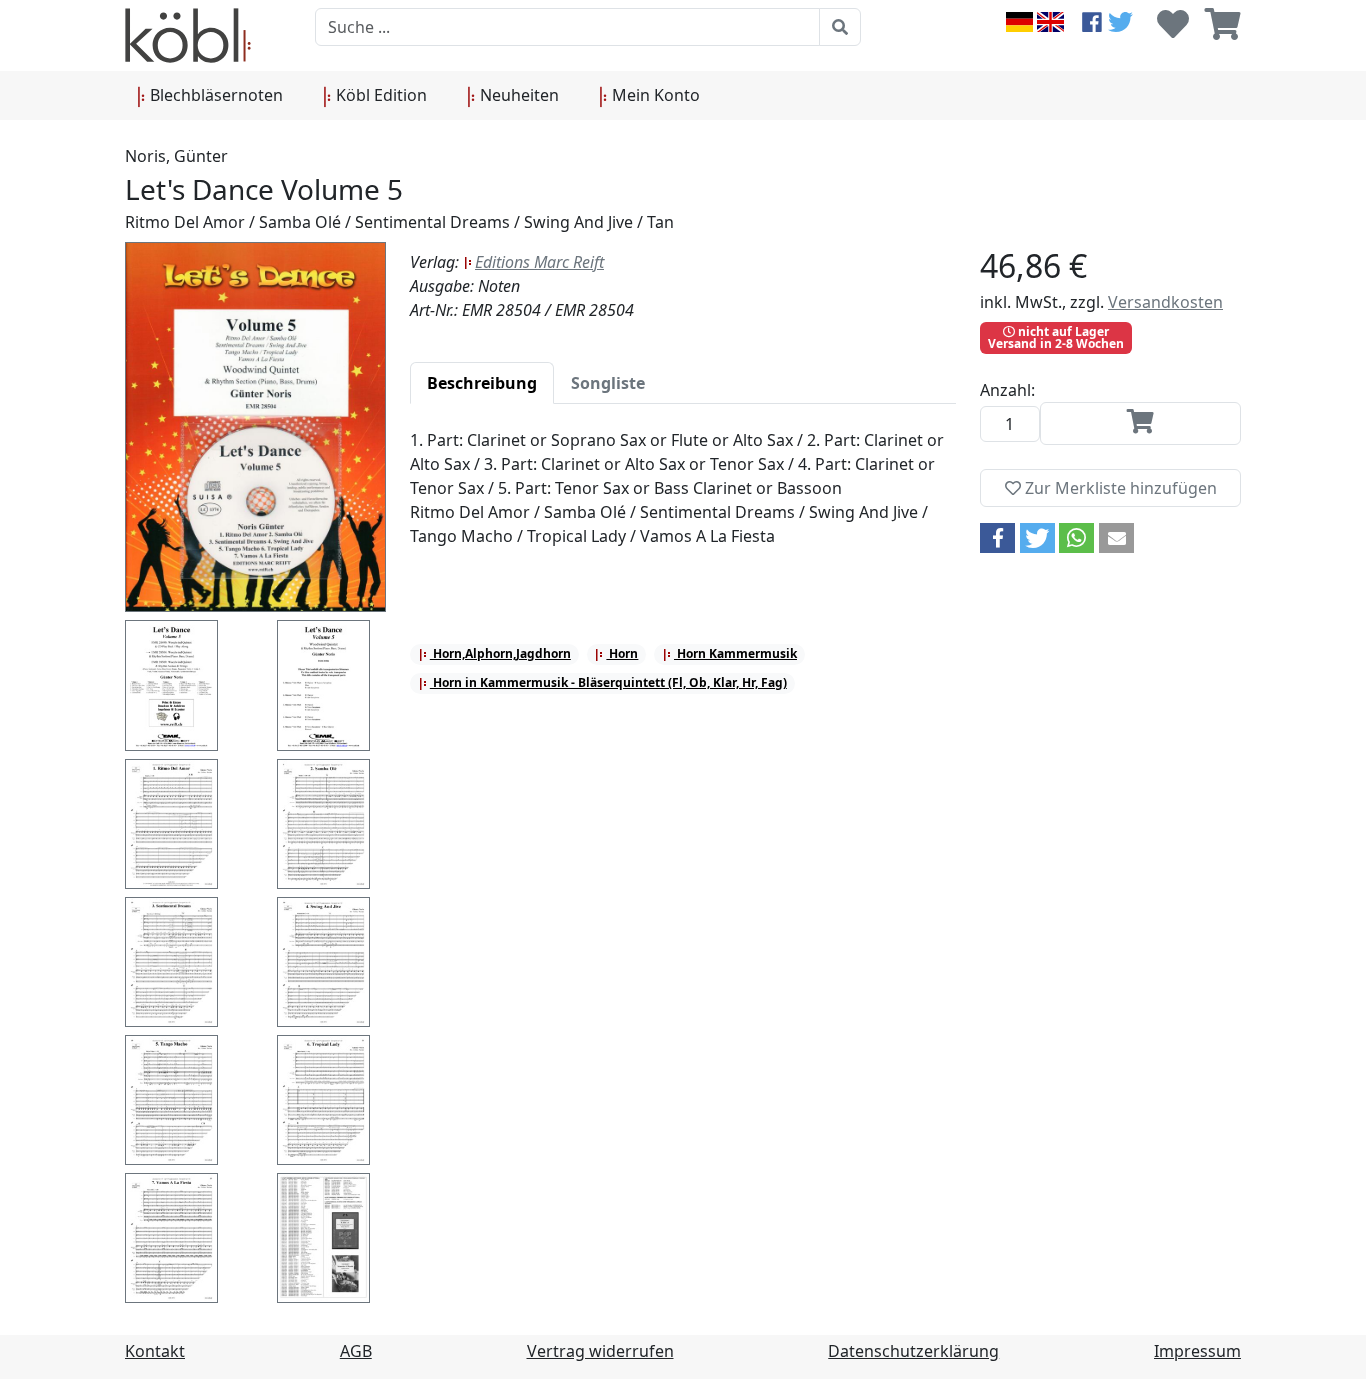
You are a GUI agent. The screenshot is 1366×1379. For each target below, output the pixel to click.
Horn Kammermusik (735, 653)
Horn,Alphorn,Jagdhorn (500, 653)
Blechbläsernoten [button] (214, 95)
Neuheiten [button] (517, 95)
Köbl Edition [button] (379, 95)
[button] (997, 538)
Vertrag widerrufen (600, 1351)
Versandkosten (1165, 302)
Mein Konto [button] (654, 95)
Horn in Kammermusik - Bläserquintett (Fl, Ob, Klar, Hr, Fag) (608, 682)
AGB (356, 1351)
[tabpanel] (683, 500)
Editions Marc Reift (539, 262)
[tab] (482, 383)
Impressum (1197, 1351)
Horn (622, 653)
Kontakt (155, 1351)
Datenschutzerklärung (913, 1351)
